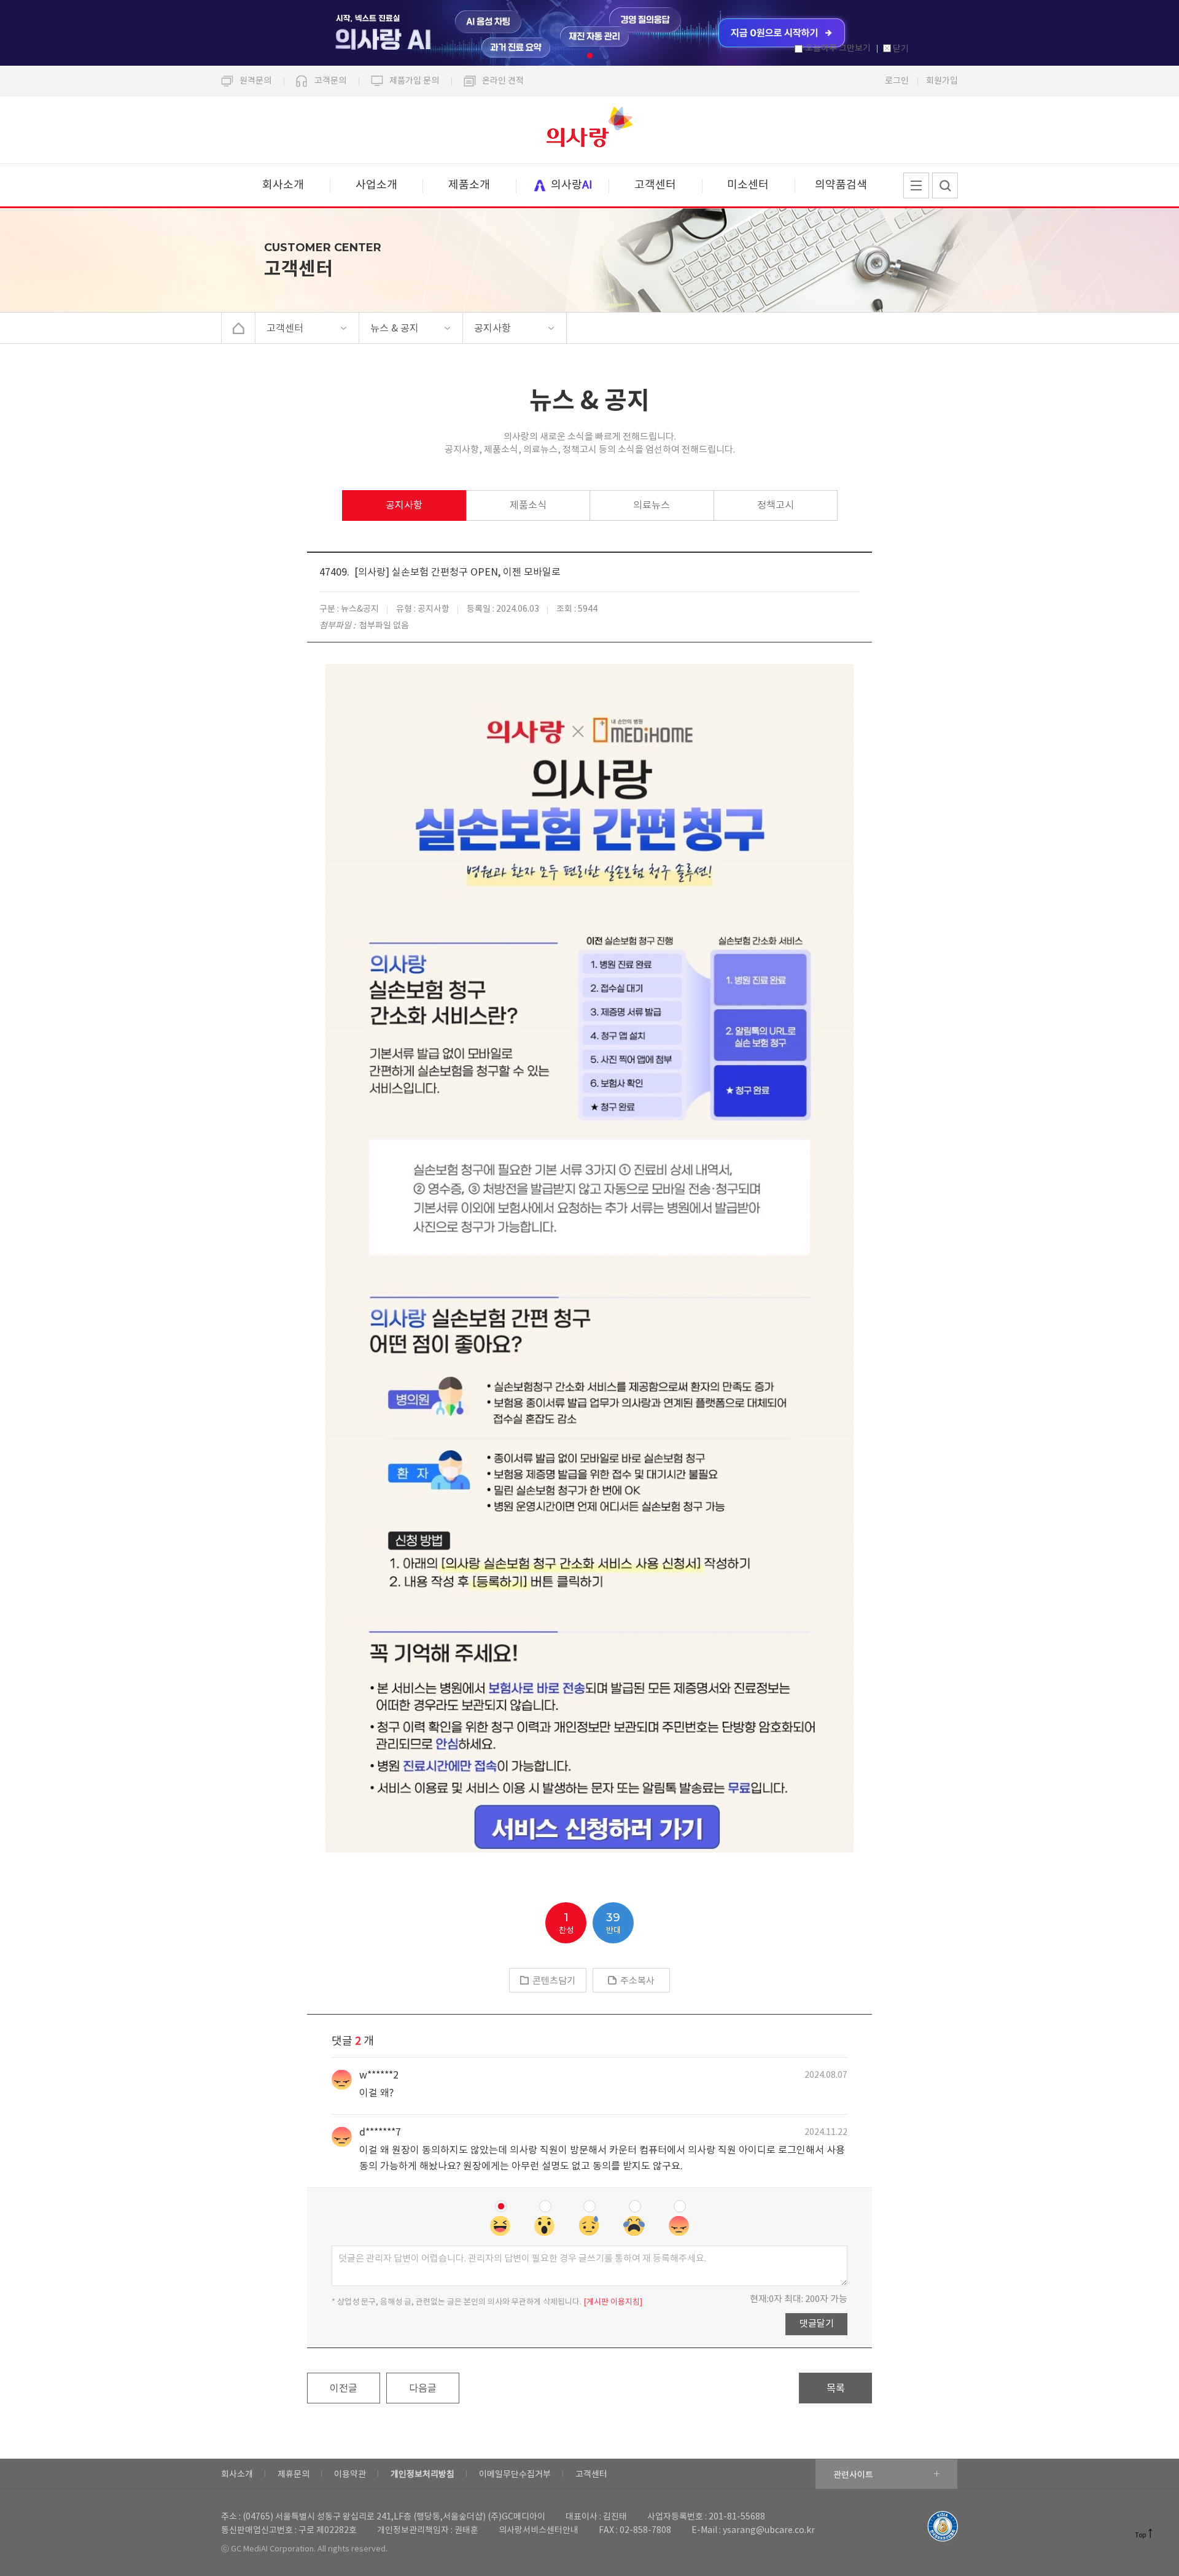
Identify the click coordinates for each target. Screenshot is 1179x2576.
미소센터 (748, 185)
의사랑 (589, 130)
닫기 (901, 49)
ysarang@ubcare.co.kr (769, 2531)
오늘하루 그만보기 (838, 49)
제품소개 (469, 185)
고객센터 (655, 185)
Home (239, 328)
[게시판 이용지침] (613, 2302)
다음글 (423, 2389)
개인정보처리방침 (422, 2475)
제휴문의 (294, 2475)
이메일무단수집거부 (515, 2475)
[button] (590, 56)
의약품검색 (841, 185)
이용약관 (350, 2475)
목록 (836, 2389)
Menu (916, 185)
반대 (613, 1923)
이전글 (344, 2389)
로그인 (897, 81)
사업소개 (376, 185)
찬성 (566, 1923)
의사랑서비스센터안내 (539, 2531)
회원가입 (942, 81)
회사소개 (283, 185)
